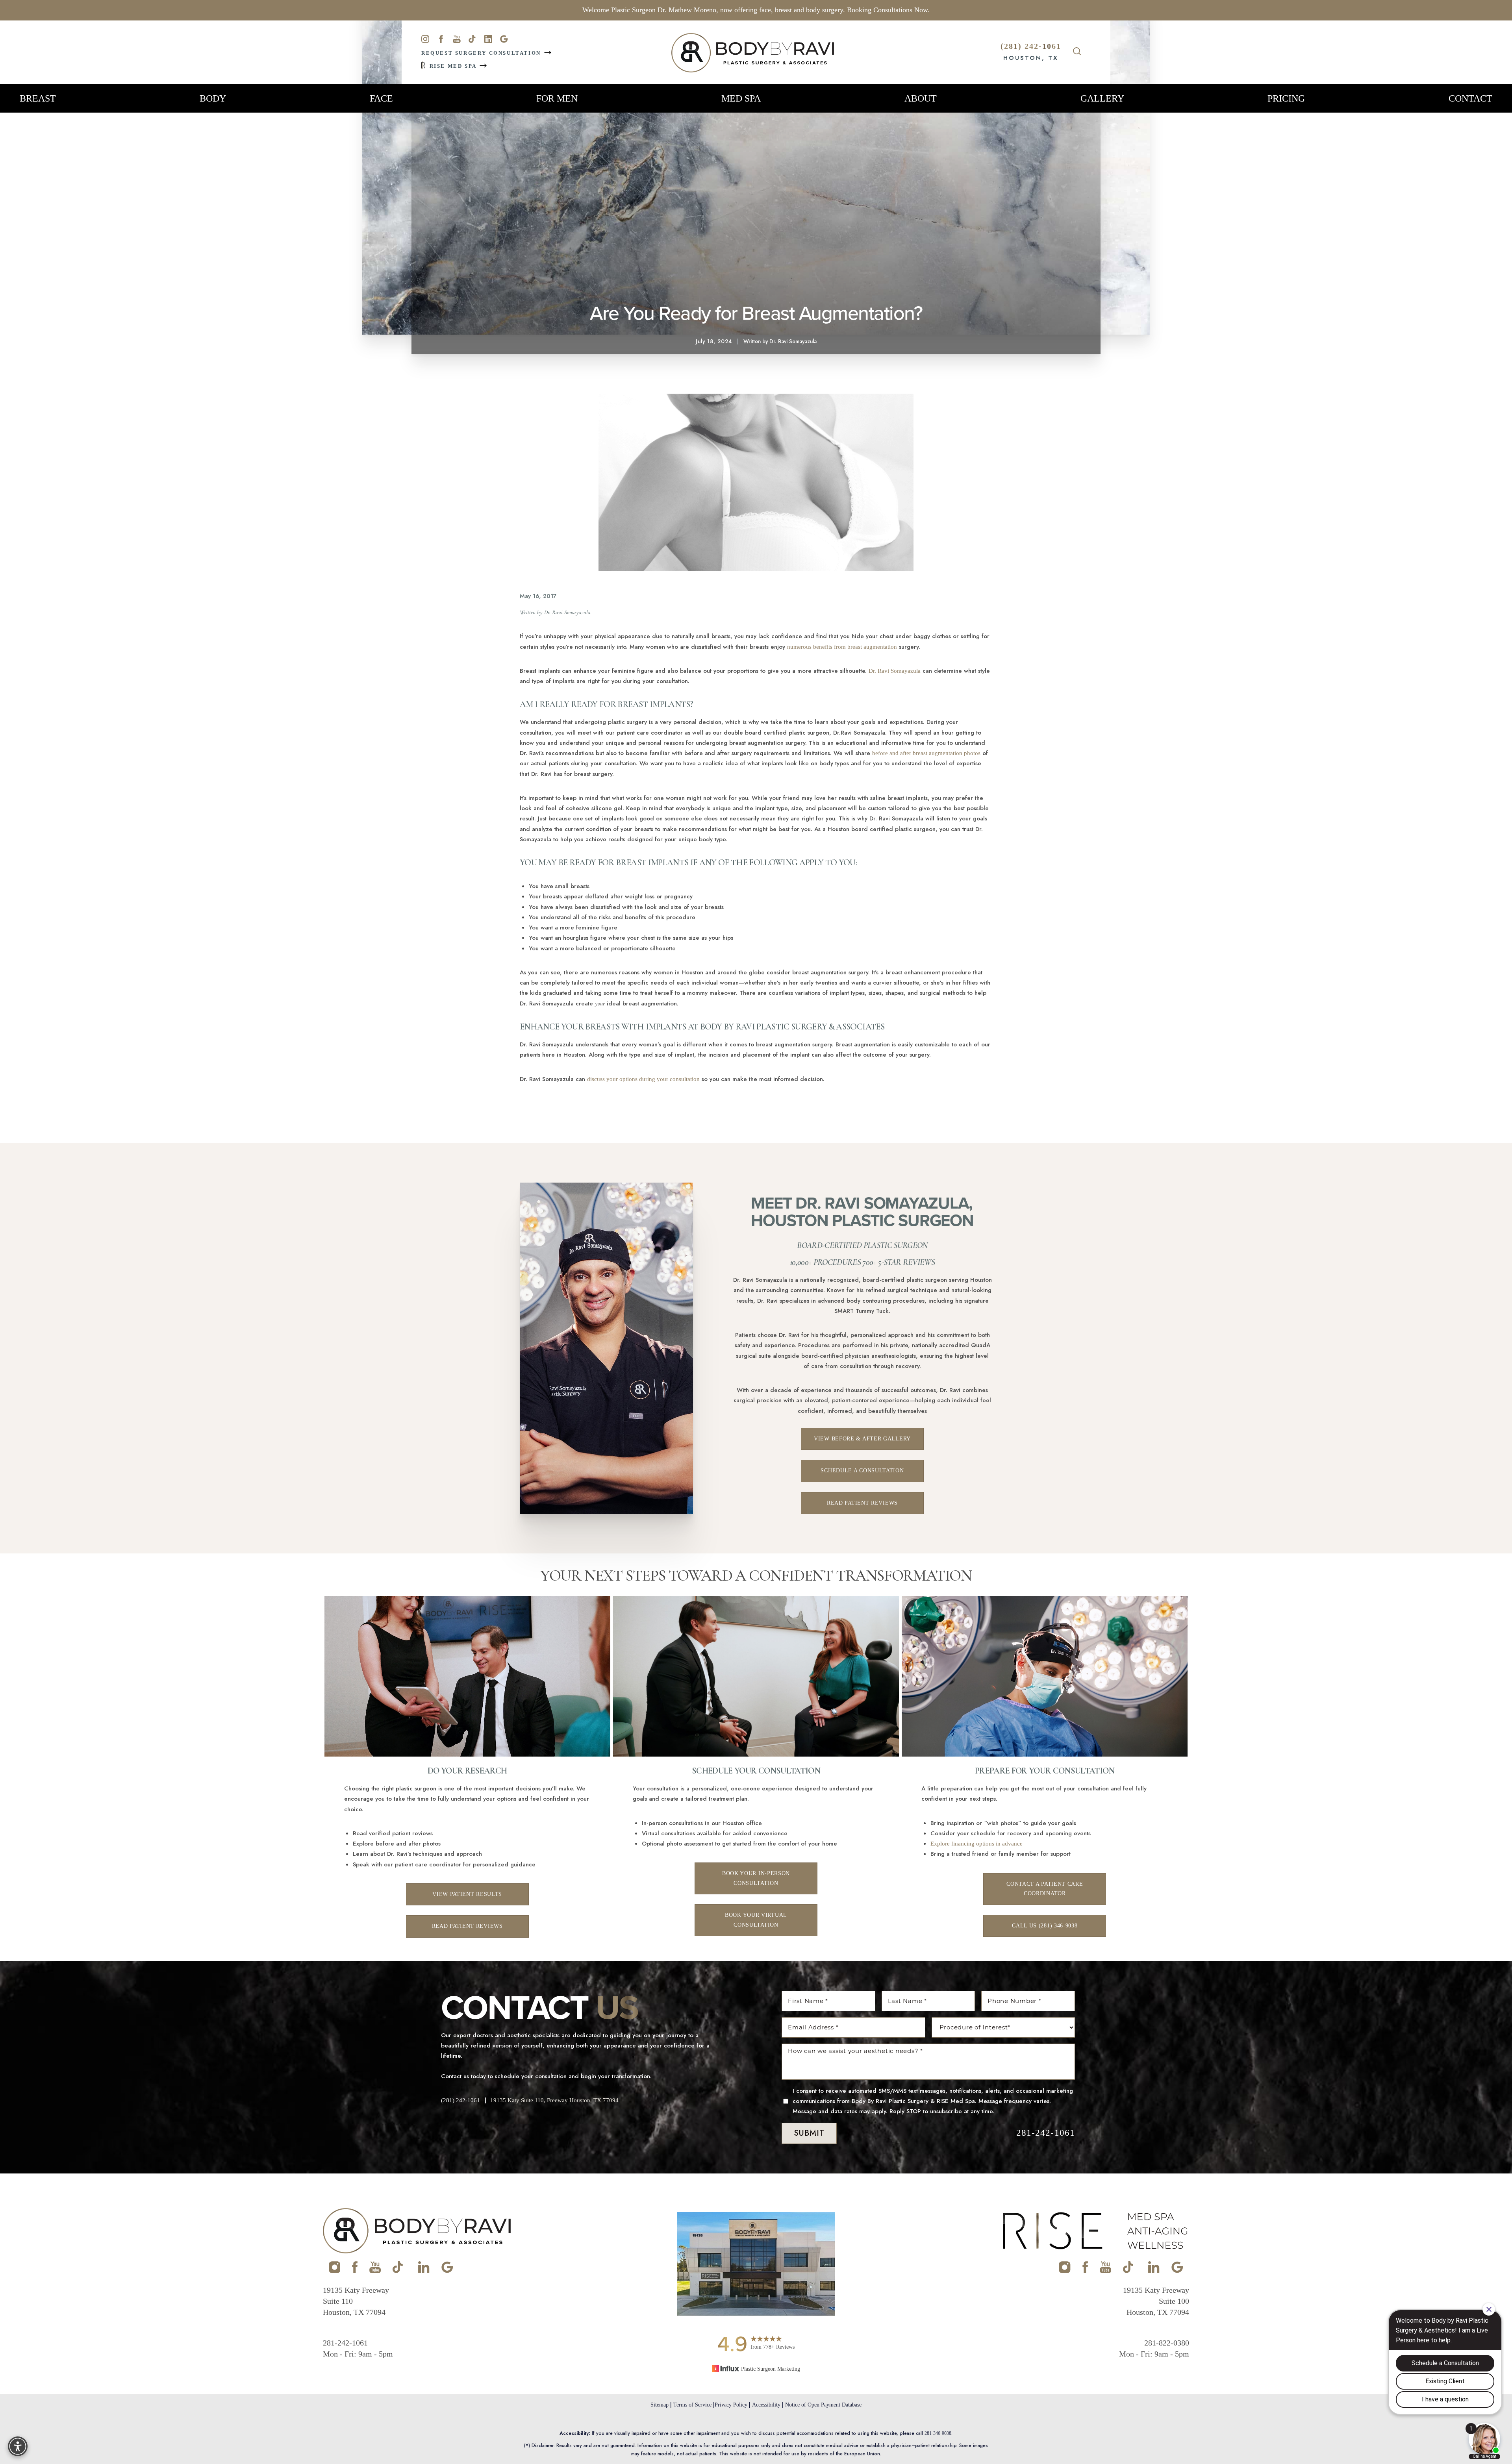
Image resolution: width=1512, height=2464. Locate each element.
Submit (809, 2133)
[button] (18, 2446)
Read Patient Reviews (862, 1503)
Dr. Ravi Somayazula (895, 671)
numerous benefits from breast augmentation (842, 647)
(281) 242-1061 (1031, 46)
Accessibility (766, 2405)
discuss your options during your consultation (643, 1079)
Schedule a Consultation (862, 1471)
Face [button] (381, 98)
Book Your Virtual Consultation (756, 1920)
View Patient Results (467, 1894)
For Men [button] (557, 98)
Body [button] (213, 98)
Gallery (1102, 98)
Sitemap (660, 2405)
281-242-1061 (1046, 2133)
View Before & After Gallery (862, 1439)
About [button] (921, 98)
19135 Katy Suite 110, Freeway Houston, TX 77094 (554, 2100)
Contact (1470, 98)
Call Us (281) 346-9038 (1045, 1926)
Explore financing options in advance (976, 1844)
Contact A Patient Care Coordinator (1045, 1889)
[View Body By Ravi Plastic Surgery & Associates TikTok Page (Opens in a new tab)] (398, 2271)
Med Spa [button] (741, 98)
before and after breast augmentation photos (926, 753)
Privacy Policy (731, 2405)
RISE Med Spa (453, 66)
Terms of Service (692, 2405)
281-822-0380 (1167, 2343)
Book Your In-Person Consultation (756, 1878)
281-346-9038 (938, 2433)
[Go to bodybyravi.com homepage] (753, 53)
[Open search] (1077, 52)
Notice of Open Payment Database (823, 2405)
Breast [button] (38, 98)
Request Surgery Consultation (482, 53)
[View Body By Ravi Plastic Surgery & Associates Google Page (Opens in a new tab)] (447, 2271)
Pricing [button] (1286, 98)
